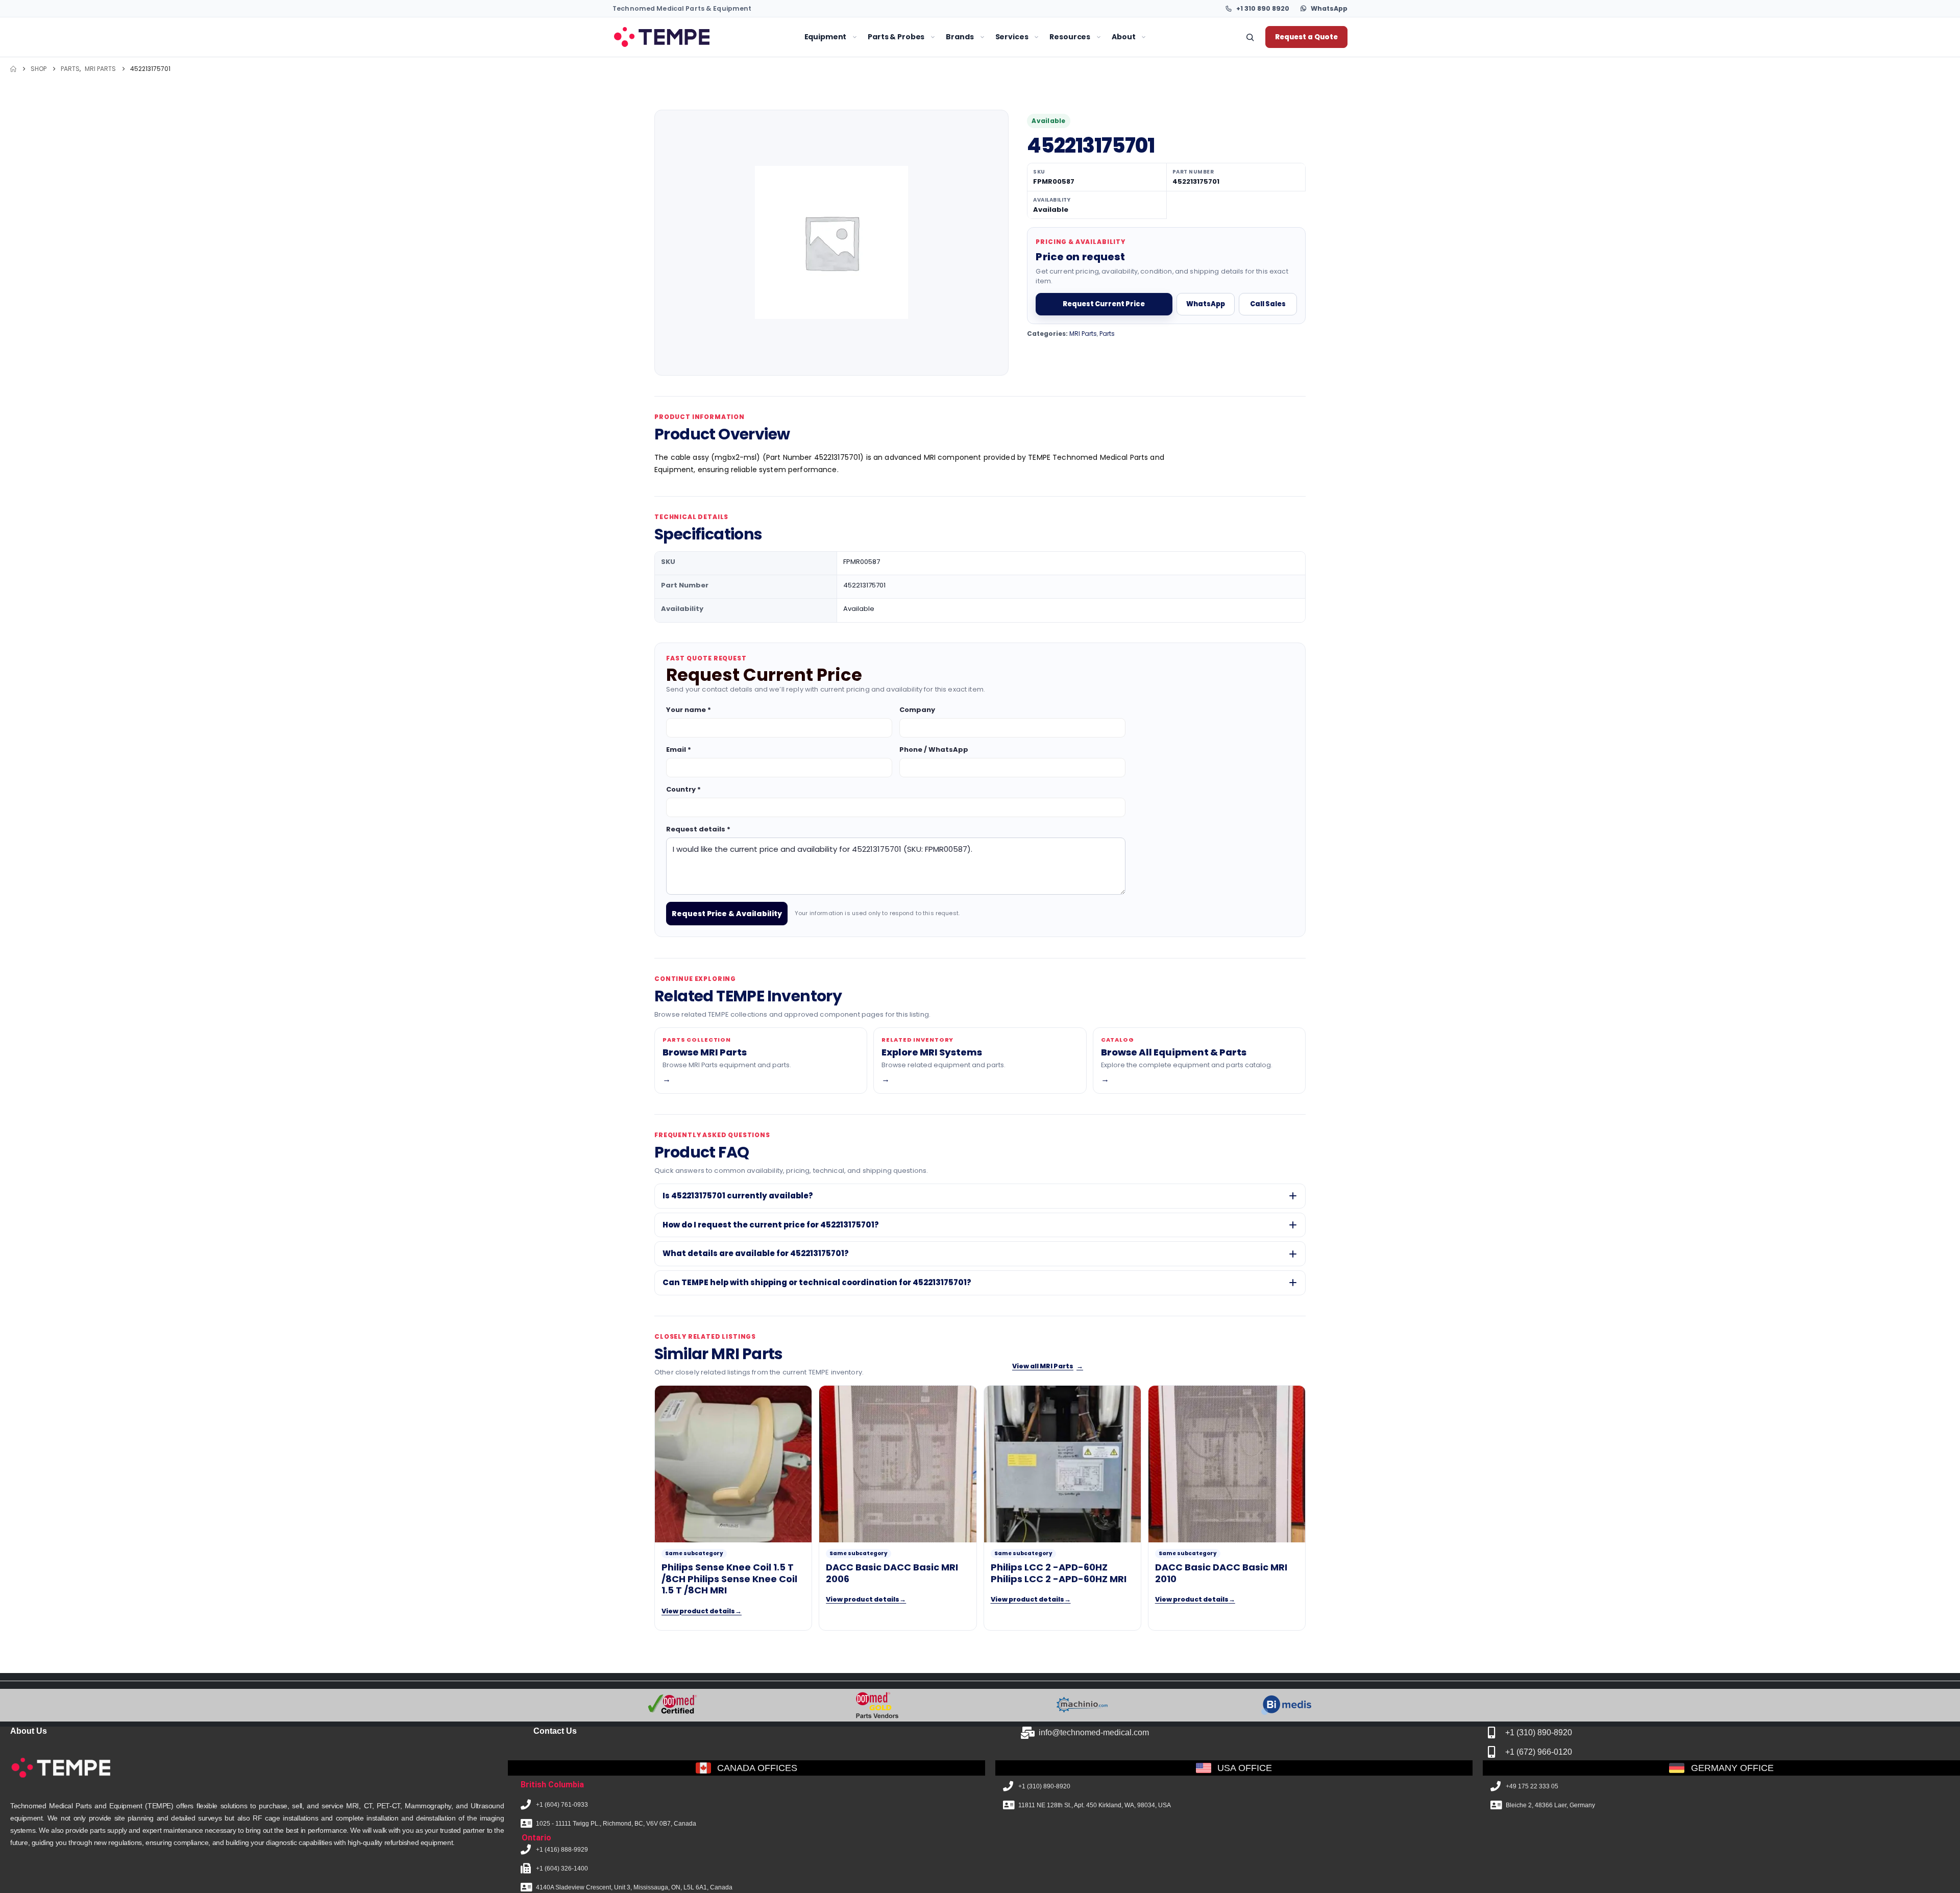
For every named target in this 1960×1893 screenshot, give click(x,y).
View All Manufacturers (937, 188)
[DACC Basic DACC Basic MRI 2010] (1227, 1464)
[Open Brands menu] (982, 37)
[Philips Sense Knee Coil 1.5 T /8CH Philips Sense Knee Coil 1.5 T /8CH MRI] (733, 1464)
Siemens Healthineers (932, 137)
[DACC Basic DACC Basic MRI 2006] (898, 1464)
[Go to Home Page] (13, 69)
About (1123, 37)
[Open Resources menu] (1099, 37)
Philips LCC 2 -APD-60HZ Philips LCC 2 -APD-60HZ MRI (1059, 1573)
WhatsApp (1206, 304)
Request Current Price (1104, 304)
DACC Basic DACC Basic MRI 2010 (1221, 1573)
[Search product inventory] (1250, 37)
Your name (689, 710)
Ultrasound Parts (728, 137)
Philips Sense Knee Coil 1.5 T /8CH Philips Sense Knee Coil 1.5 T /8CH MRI (729, 1579)
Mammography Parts (736, 154)
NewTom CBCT (804, 154)
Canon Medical (920, 154)
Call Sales (1268, 304)
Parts (1107, 334)
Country (683, 789)
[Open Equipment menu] (855, 37)
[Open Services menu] (1036, 37)
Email (679, 749)
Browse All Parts (1014, 120)
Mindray (908, 171)
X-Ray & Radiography (689, 204)
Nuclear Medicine (681, 171)
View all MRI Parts (1048, 1366)
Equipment (826, 37)
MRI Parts (714, 103)
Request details (698, 829)
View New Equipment (814, 103)
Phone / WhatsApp (934, 749)
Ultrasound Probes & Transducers (1044, 103)
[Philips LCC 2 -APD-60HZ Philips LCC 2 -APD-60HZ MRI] (1062, 1464)
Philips (905, 103)
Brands (960, 37)
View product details (702, 1611)
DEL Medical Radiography (823, 137)
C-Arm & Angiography (690, 188)
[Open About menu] (1144, 37)
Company (917, 710)
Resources (1070, 37)
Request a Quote (1306, 37)
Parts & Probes (896, 37)
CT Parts (713, 120)
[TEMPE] (661, 37)
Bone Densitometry (684, 222)
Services (1012, 37)
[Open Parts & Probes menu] (933, 37)
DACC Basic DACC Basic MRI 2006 (892, 1573)
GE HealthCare (919, 120)
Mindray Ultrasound (813, 120)
